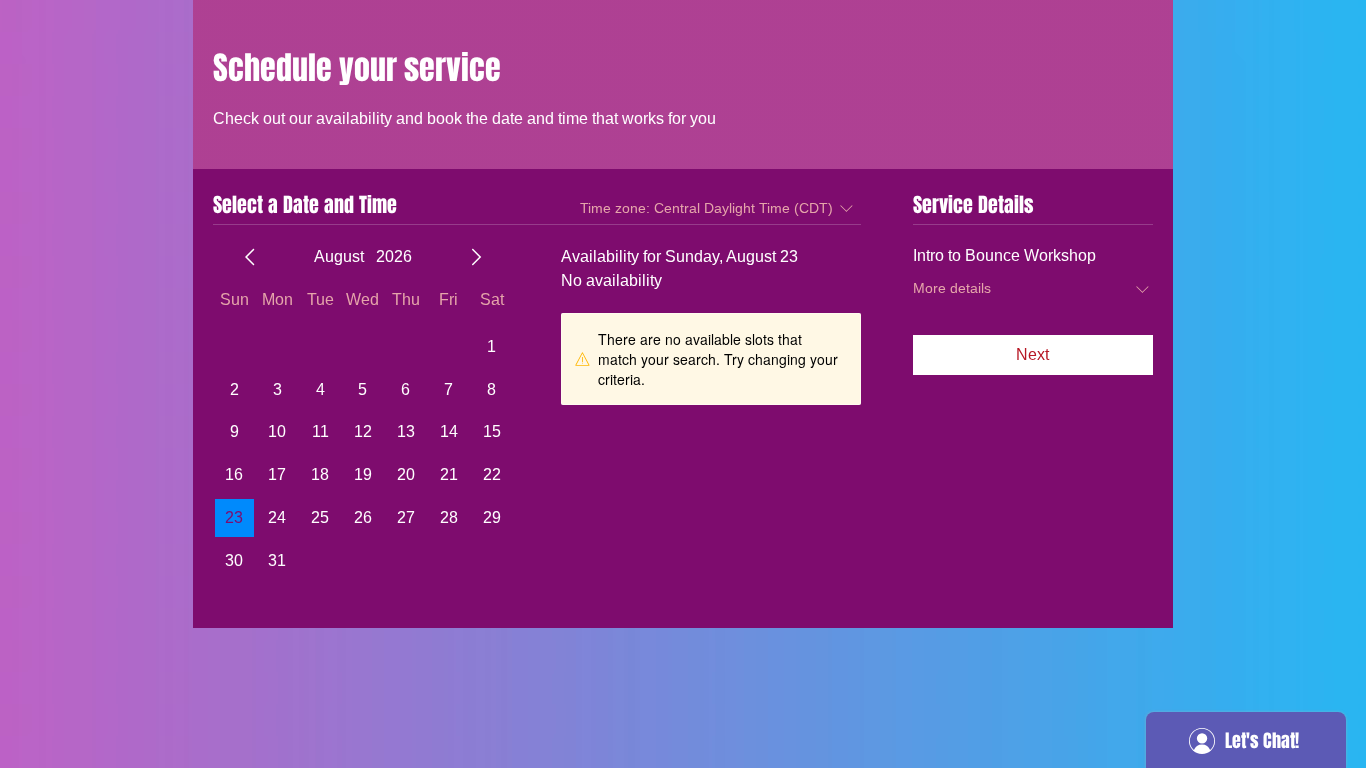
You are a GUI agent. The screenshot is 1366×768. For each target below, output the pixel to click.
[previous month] (250, 257)
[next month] (476, 257)
